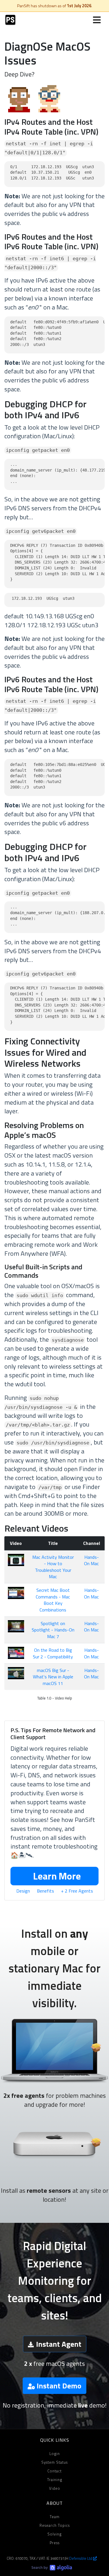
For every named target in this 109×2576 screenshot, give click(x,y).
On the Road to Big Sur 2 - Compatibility (53, 1653)
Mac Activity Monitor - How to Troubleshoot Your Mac (53, 1567)
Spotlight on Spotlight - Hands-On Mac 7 (53, 1630)
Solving (54, 2534)
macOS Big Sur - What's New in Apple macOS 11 (53, 1677)
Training (55, 2480)
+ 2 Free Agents (77, 1891)
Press (55, 2543)
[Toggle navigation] (97, 20)
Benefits (45, 1891)
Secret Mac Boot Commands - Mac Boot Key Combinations (53, 1600)
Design (23, 1891)
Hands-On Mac (91, 1560)
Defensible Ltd (81, 2558)
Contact (54, 2471)
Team (55, 2517)
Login (55, 2454)
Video (55, 2488)
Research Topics (55, 2525)
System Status (54, 2462)
